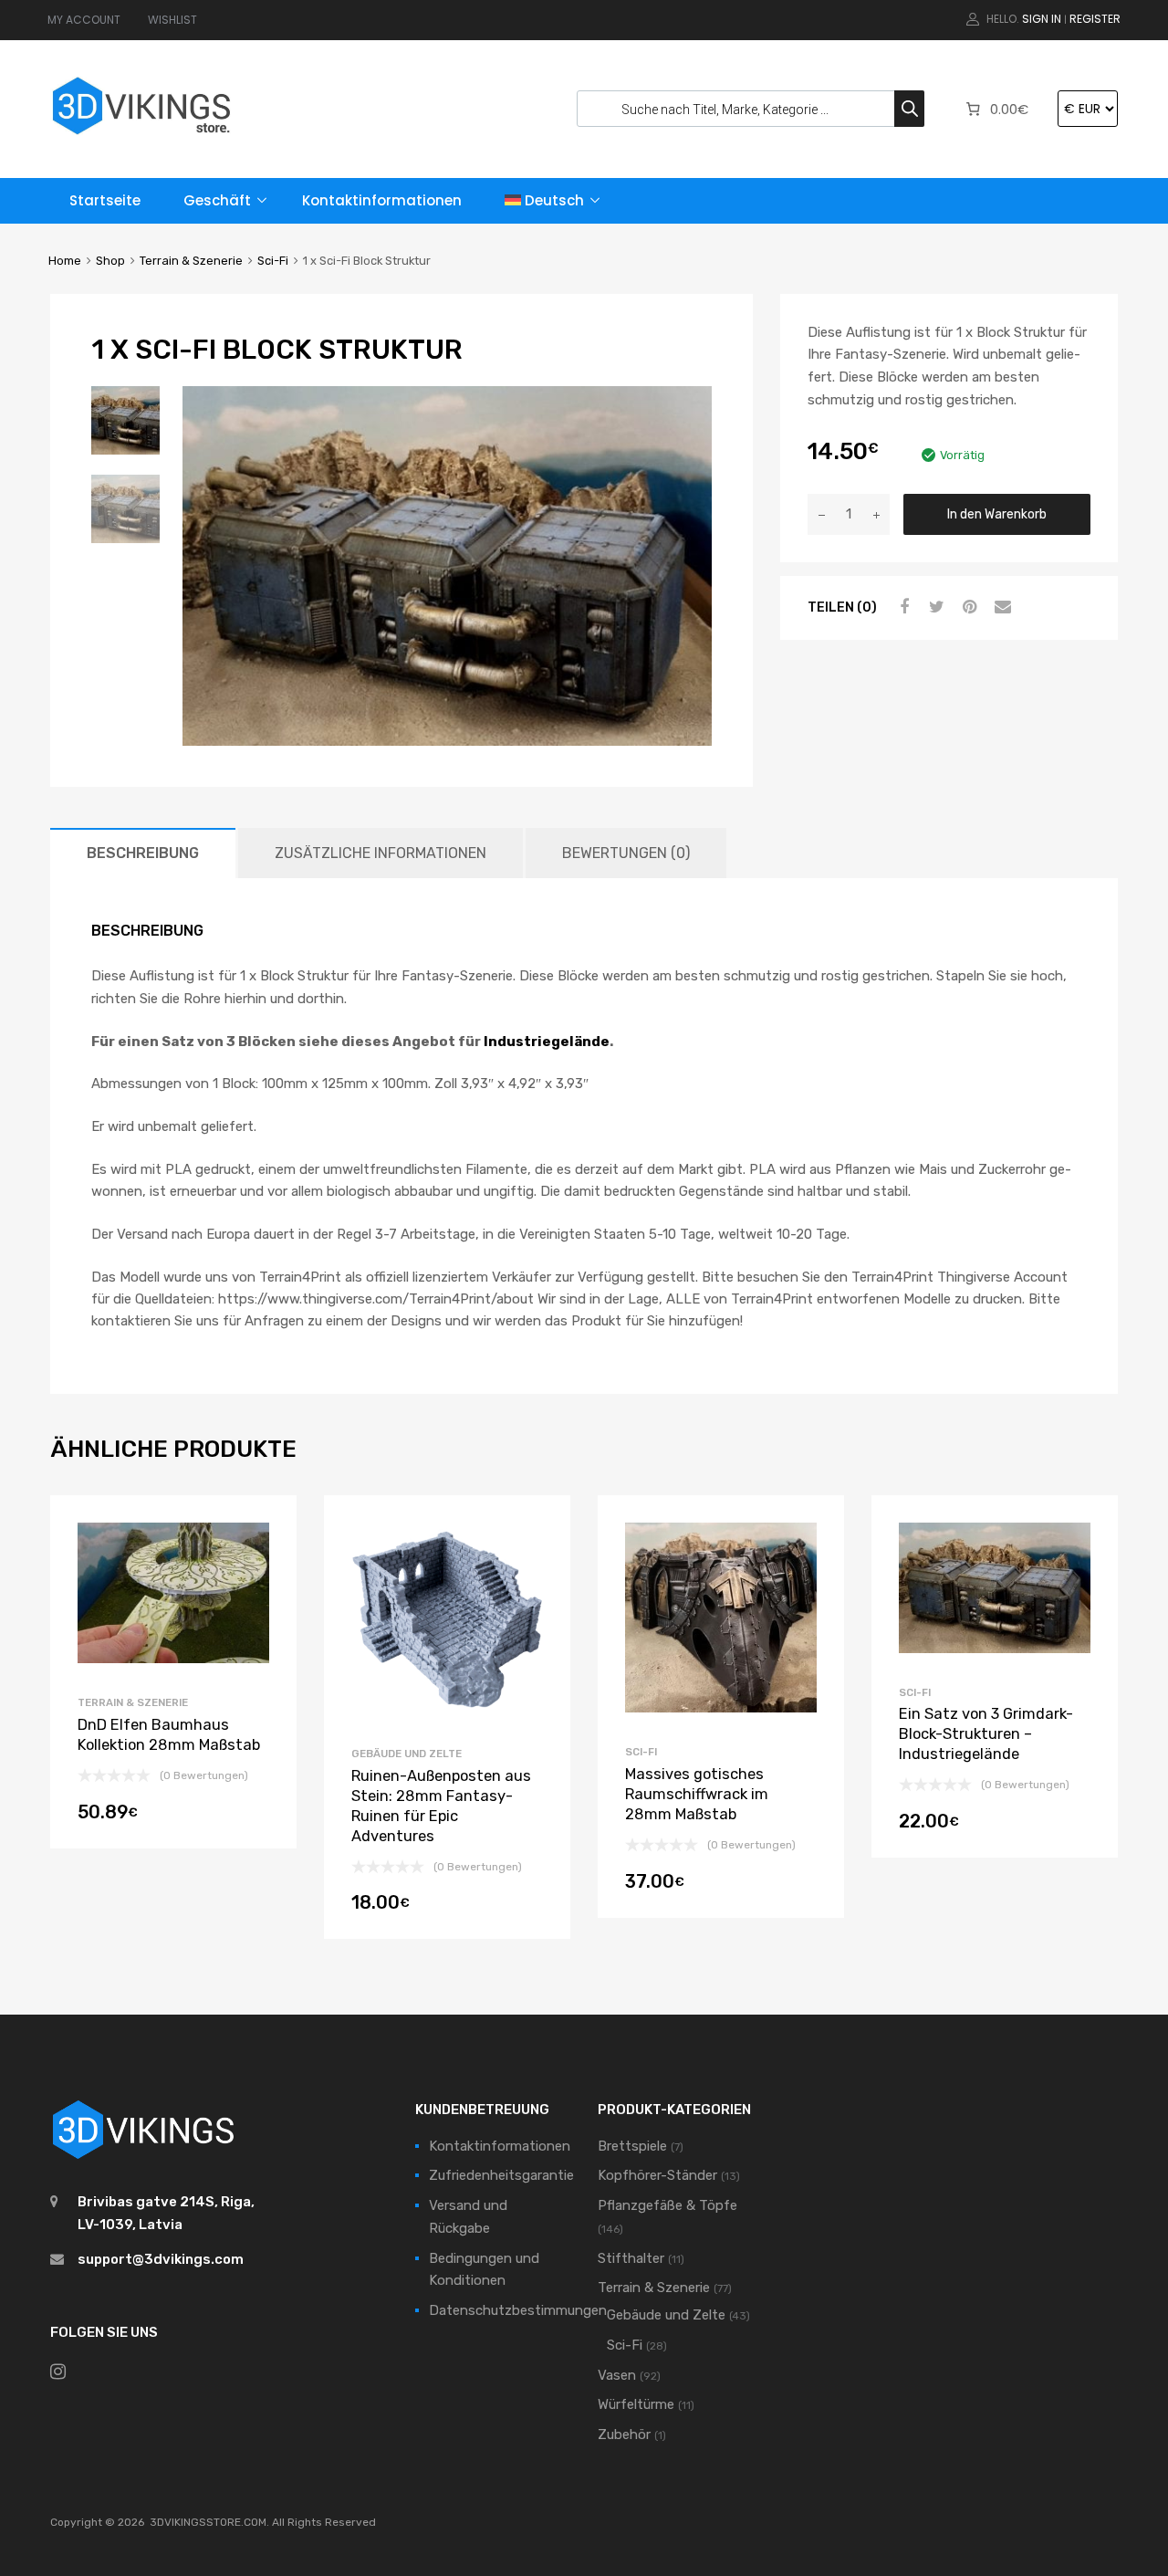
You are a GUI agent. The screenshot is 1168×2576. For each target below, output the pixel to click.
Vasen (617, 2375)
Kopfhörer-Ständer (657, 2175)
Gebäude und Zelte (407, 1754)
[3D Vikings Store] (141, 136)
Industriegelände (547, 1042)
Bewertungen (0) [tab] (626, 853)
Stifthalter (631, 2258)
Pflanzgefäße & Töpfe (667, 2205)
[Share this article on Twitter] (934, 607)
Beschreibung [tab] (143, 853)
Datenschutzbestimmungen (518, 2310)
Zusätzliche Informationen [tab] (381, 853)
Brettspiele (632, 2146)
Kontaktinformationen (382, 200)
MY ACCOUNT (84, 20)
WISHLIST (172, 20)
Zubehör (624, 2435)
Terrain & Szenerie (191, 261)
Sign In (1042, 19)
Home (65, 261)
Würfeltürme (636, 2404)
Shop (110, 261)
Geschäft (217, 200)
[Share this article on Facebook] (902, 607)
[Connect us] (58, 2372)
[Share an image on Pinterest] (967, 607)
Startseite (105, 200)
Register (1095, 19)
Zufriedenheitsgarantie (501, 2175)
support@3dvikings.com (161, 2259)
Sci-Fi (273, 261)
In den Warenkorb (997, 514)
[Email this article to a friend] (1000, 607)
